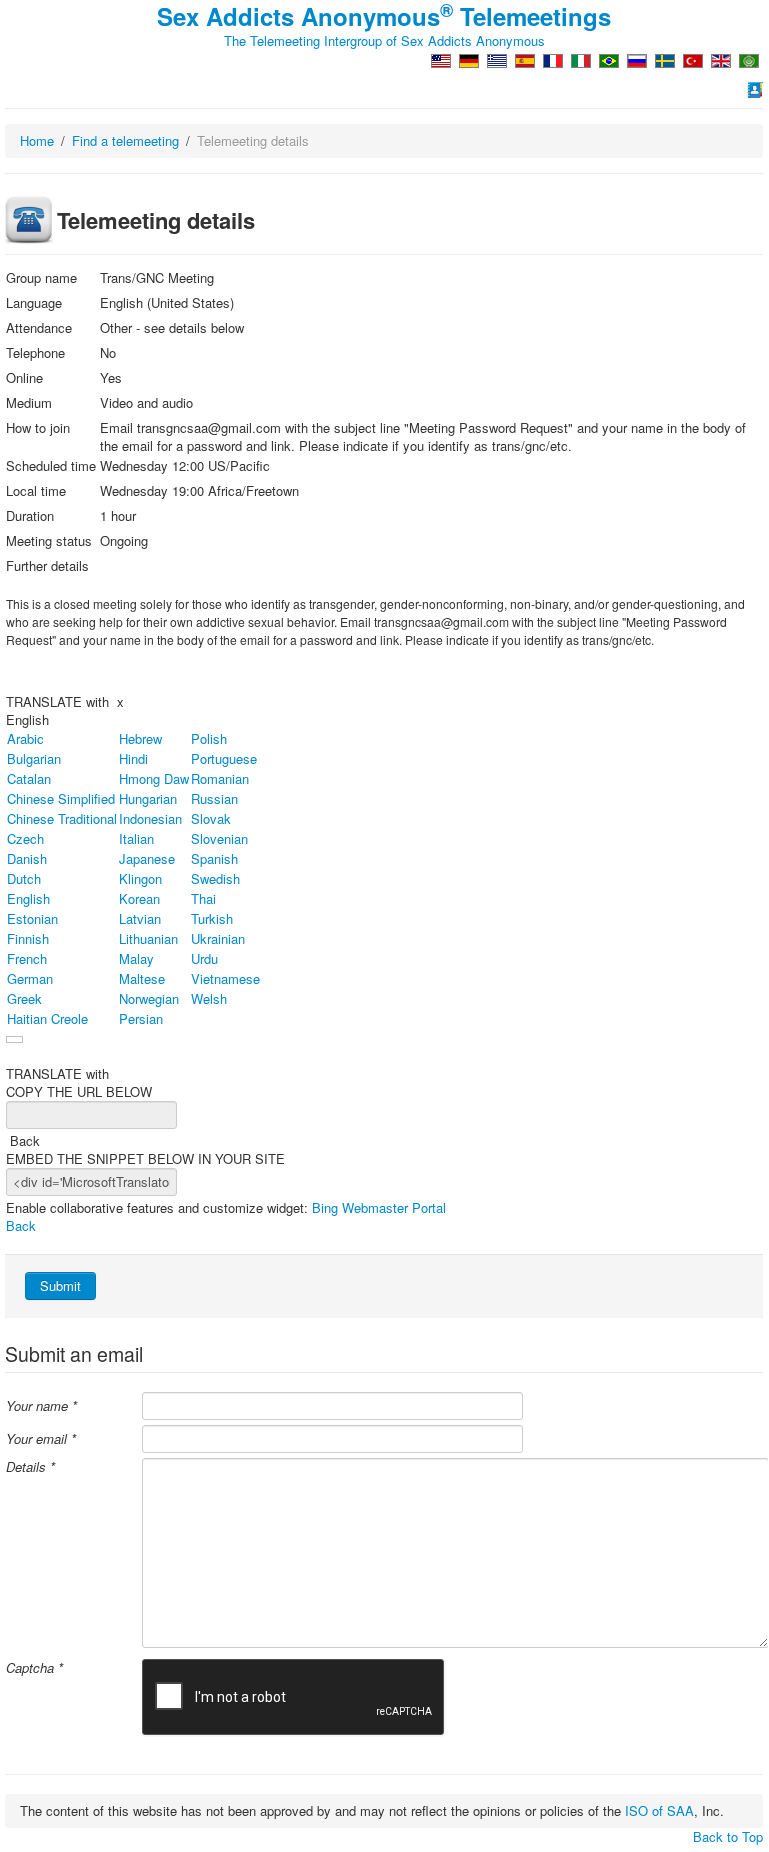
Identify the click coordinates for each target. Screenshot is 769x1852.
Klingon (140, 878)
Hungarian (148, 798)
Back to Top (728, 1836)
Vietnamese (225, 978)
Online (24, 378)
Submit (60, 1285)
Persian (141, 1018)
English (27, 719)
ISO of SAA (659, 1810)
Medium (29, 403)
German (30, 978)
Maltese (142, 978)
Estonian (32, 918)
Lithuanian (148, 938)
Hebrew (140, 738)
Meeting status (49, 541)
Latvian (140, 918)
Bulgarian (34, 758)
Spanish (214, 858)
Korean (139, 898)
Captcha (34, 1668)
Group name (41, 278)
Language (34, 303)
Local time (36, 491)
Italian (136, 838)
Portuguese (224, 758)
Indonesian (150, 818)
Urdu (204, 958)
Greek (24, 998)
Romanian (220, 778)
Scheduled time (51, 466)
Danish (27, 858)
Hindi (133, 758)
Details (30, 1467)
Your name (41, 1406)
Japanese (147, 858)
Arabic (25, 738)
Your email (41, 1439)
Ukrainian (218, 938)
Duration (30, 516)
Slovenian (219, 838)
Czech (25, 838)
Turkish (212, 918)
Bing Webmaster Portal (379, 1207)
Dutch (24, 878)
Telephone (35, 353)
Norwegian (149, 998)
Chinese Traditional (62, 818)
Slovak (211, 818)
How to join (38, 428)
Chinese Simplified (61, 798)
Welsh (209, 998)
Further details (47, 566)
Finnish (28, 938)
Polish (209, 738)
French (27, 958)
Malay (136, 958)
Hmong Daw (154, 778)
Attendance (39, 328)
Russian (214, 798)
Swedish (215, 878)
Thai (203, 898)
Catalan (29, 778)
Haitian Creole (47, 1018)
